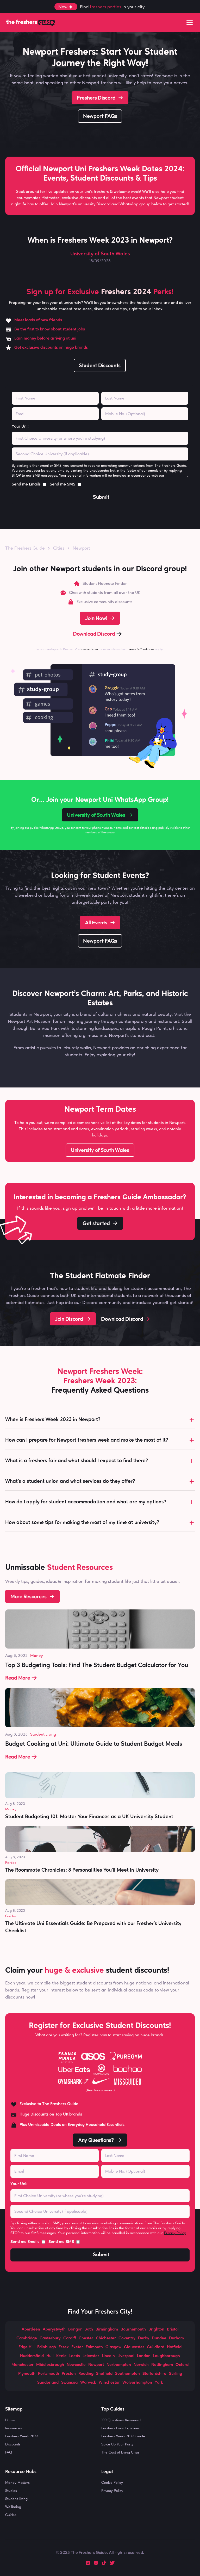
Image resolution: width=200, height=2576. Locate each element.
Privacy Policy (176, 475)
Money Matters (17, 2482)
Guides (11, 1916)
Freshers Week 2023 (22, 2436)
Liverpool (126, 2356)
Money (36, 1655)
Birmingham (107, 2329)
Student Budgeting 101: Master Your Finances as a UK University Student (89, 1817)
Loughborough (167, 2356)
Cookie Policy (112, 2482)
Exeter (77, 2347)
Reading (86, 2374)
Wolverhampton (137, 2383)
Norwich (141, 2365)
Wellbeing (13, 2507)
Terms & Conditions (141, 649)
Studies (11, 2491)
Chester (86, 2338)
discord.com (90, 649)
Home (10, 2420)
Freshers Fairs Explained (121, 2428)
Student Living (43, 1734)
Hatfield (174, 2347)
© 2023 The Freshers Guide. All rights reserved (99, 2552)
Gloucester (134, 2347)
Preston (69, 2374)
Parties (11, 1862)
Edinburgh (47, 2347)
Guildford (156, 2347)
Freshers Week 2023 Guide (123, 2436)
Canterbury (50, 2338)
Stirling (176, 2374)
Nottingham (162, 2365)
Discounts (13, 2444)
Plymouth (27, 2374)
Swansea (69, 2383)
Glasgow (113, 2347)
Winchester (109, 2383)
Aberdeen (31, 2329)
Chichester (106, 2338)
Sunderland (48, 2383)
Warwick (88, 2383)
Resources (14, 2428)
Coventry (127, 2338)
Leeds (75, 2356)
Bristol (173, 2329)
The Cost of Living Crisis (120, 2452)
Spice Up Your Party (117, 2444)
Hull (50, 2356)
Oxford (182, 2365)
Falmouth (94, 2347)
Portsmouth (49, 2374)
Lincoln (108, 2356)
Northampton (119, 2365)
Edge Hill (27, 2347)
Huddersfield (32, 2356)
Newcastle (76, 2365)
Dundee (159, 2338)
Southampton (127, 2374)
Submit (101, 497)
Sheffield (104, 2374)
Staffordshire (154, 2374)
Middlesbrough (50, 2365)
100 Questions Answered (121, 2420)
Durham (176, 2338)
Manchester (23, 2365)
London (144, 2356)
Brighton (156, 2329)
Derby (144, 2338)
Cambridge (27, 2338)
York (159, 2383)
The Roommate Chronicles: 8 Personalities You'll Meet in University (82, 1870)
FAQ (9, 2452)
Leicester (91, 2356)
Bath (89, 2329)
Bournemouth (133, 2329)
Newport (81, 548)
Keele (61, 2356)
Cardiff (70, 2338)
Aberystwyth (54, 2329)
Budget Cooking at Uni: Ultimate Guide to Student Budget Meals (94, 1744)
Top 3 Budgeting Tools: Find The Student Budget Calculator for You (97, 1665)
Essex (64, 2347)
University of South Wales (100, 254)
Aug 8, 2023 (16, 1655)
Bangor (75, 2329)
